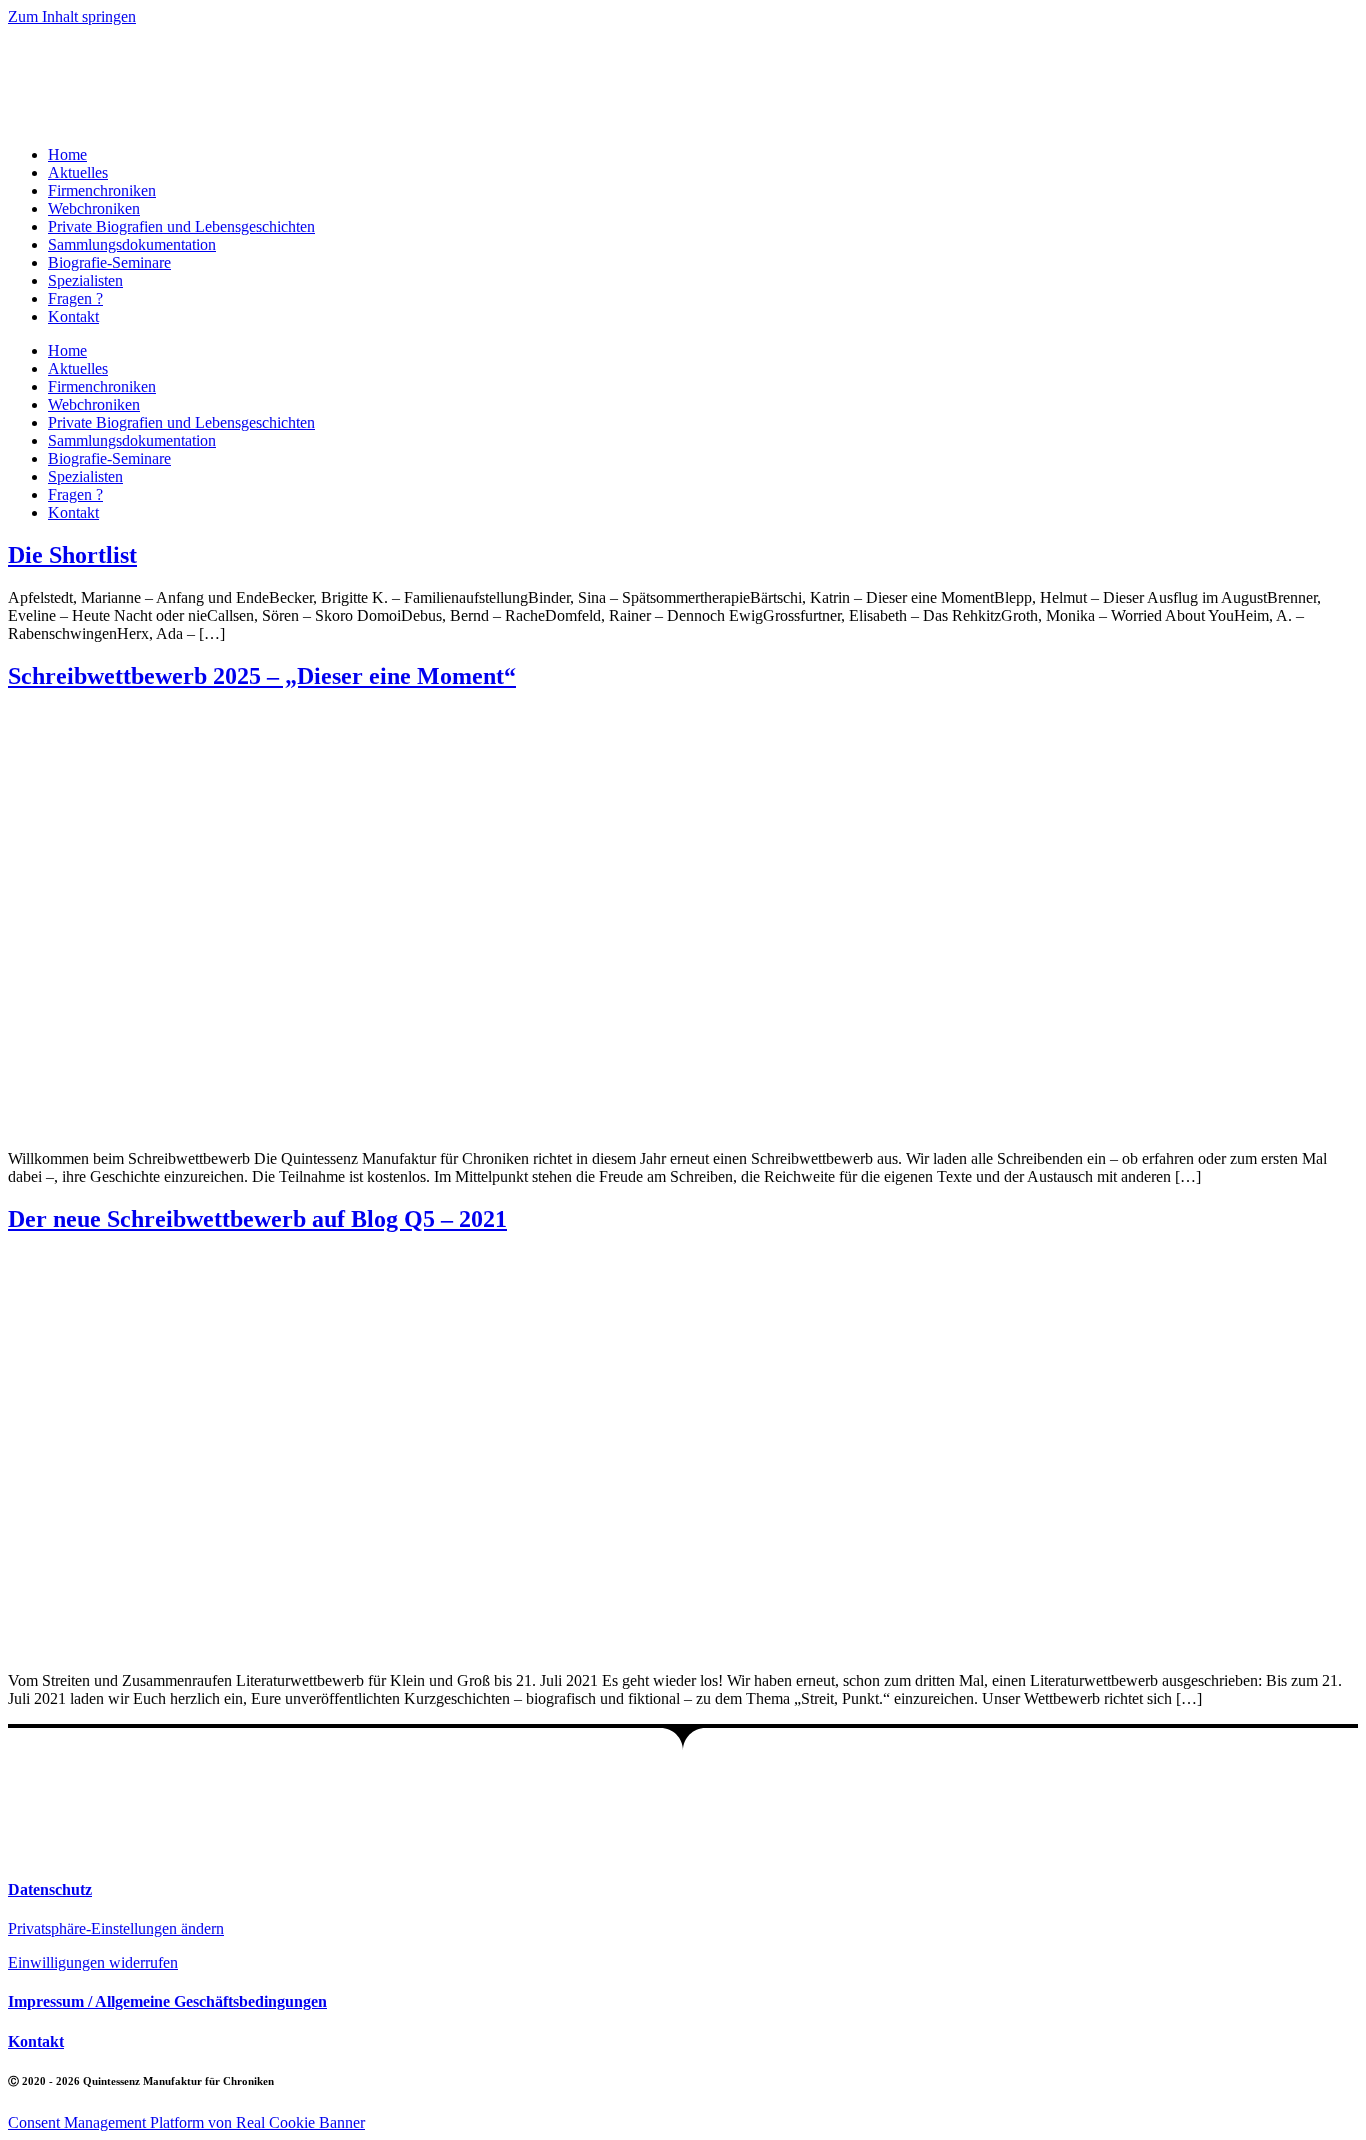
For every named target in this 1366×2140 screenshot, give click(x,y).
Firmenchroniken (102, 190)
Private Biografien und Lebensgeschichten (181, 226)
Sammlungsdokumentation (132, 244)
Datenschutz (50, 1889)
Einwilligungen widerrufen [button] (93, 1962)
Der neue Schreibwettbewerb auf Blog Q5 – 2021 (257, 1219)
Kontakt (73, 316)
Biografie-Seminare (109, 262)
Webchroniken (94, 208)
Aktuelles (78, 172)
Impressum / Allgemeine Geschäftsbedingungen (167, 2001)
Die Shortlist (72, 555)
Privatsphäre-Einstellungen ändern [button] (116, 1928)
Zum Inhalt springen (72, 16)
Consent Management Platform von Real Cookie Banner (186, 2122)
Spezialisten (85, 280)
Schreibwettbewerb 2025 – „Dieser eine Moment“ (262, 676)
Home (67, 154)
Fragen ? (75, 298)
